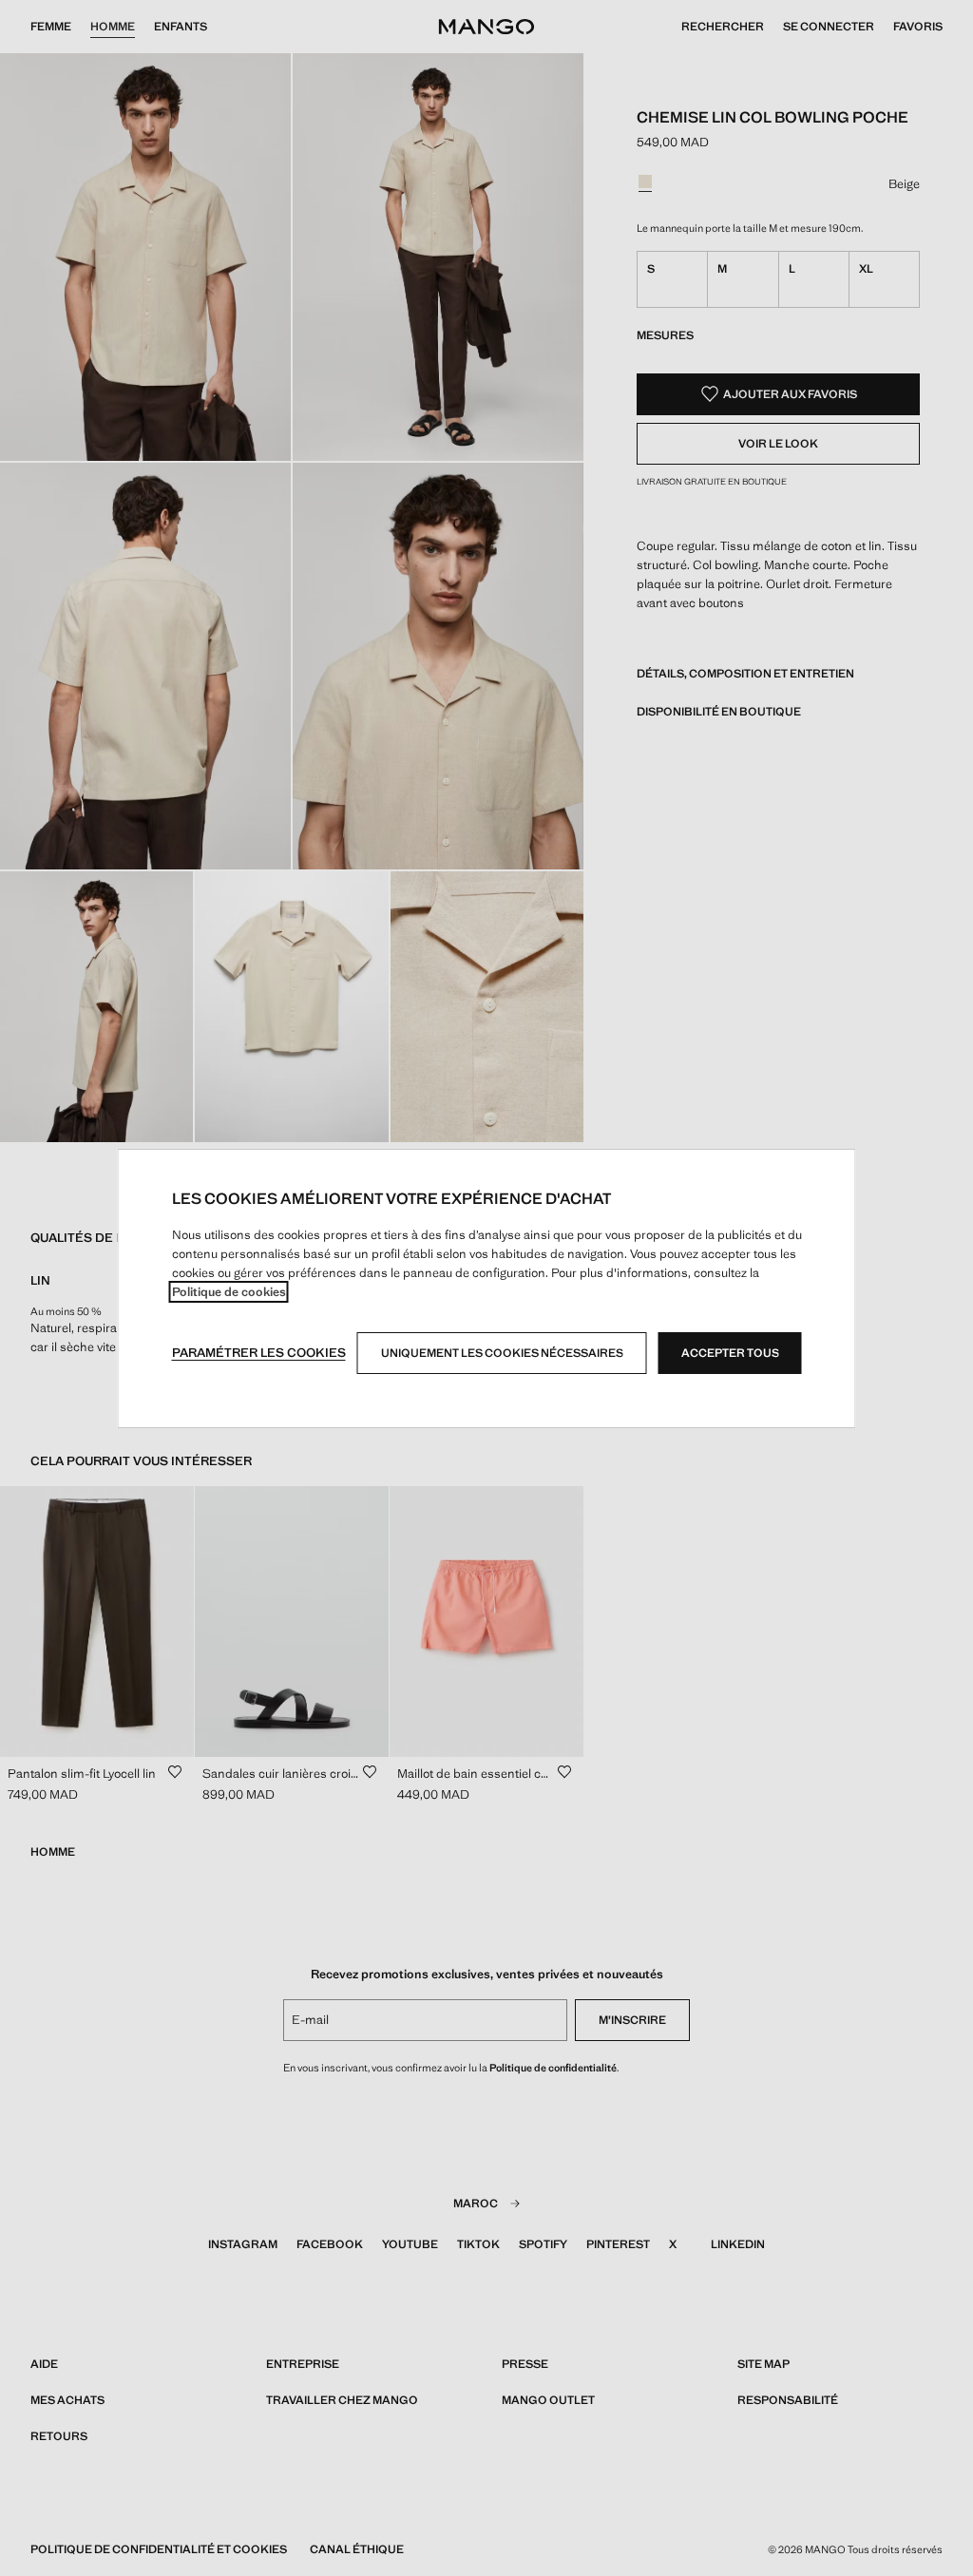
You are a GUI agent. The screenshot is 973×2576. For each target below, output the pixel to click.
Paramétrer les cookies (259, 1353)
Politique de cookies (229, 1292)
